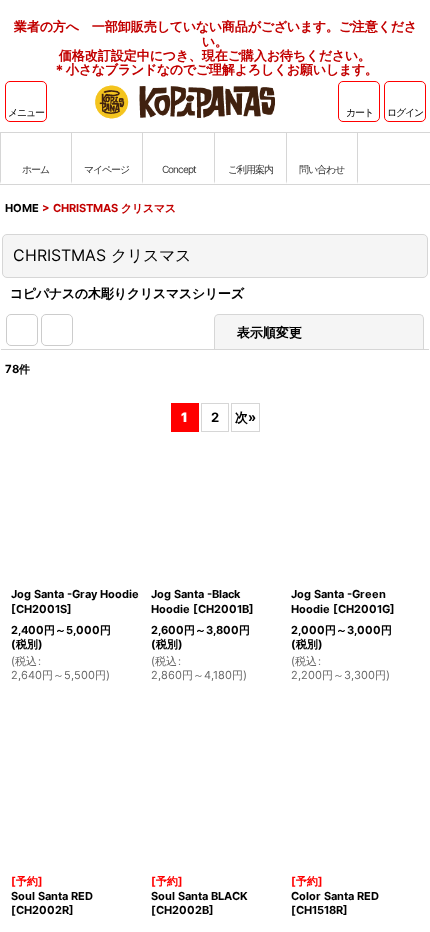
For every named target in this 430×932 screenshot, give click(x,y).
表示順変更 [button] (269, 332)
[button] (26, 101)
